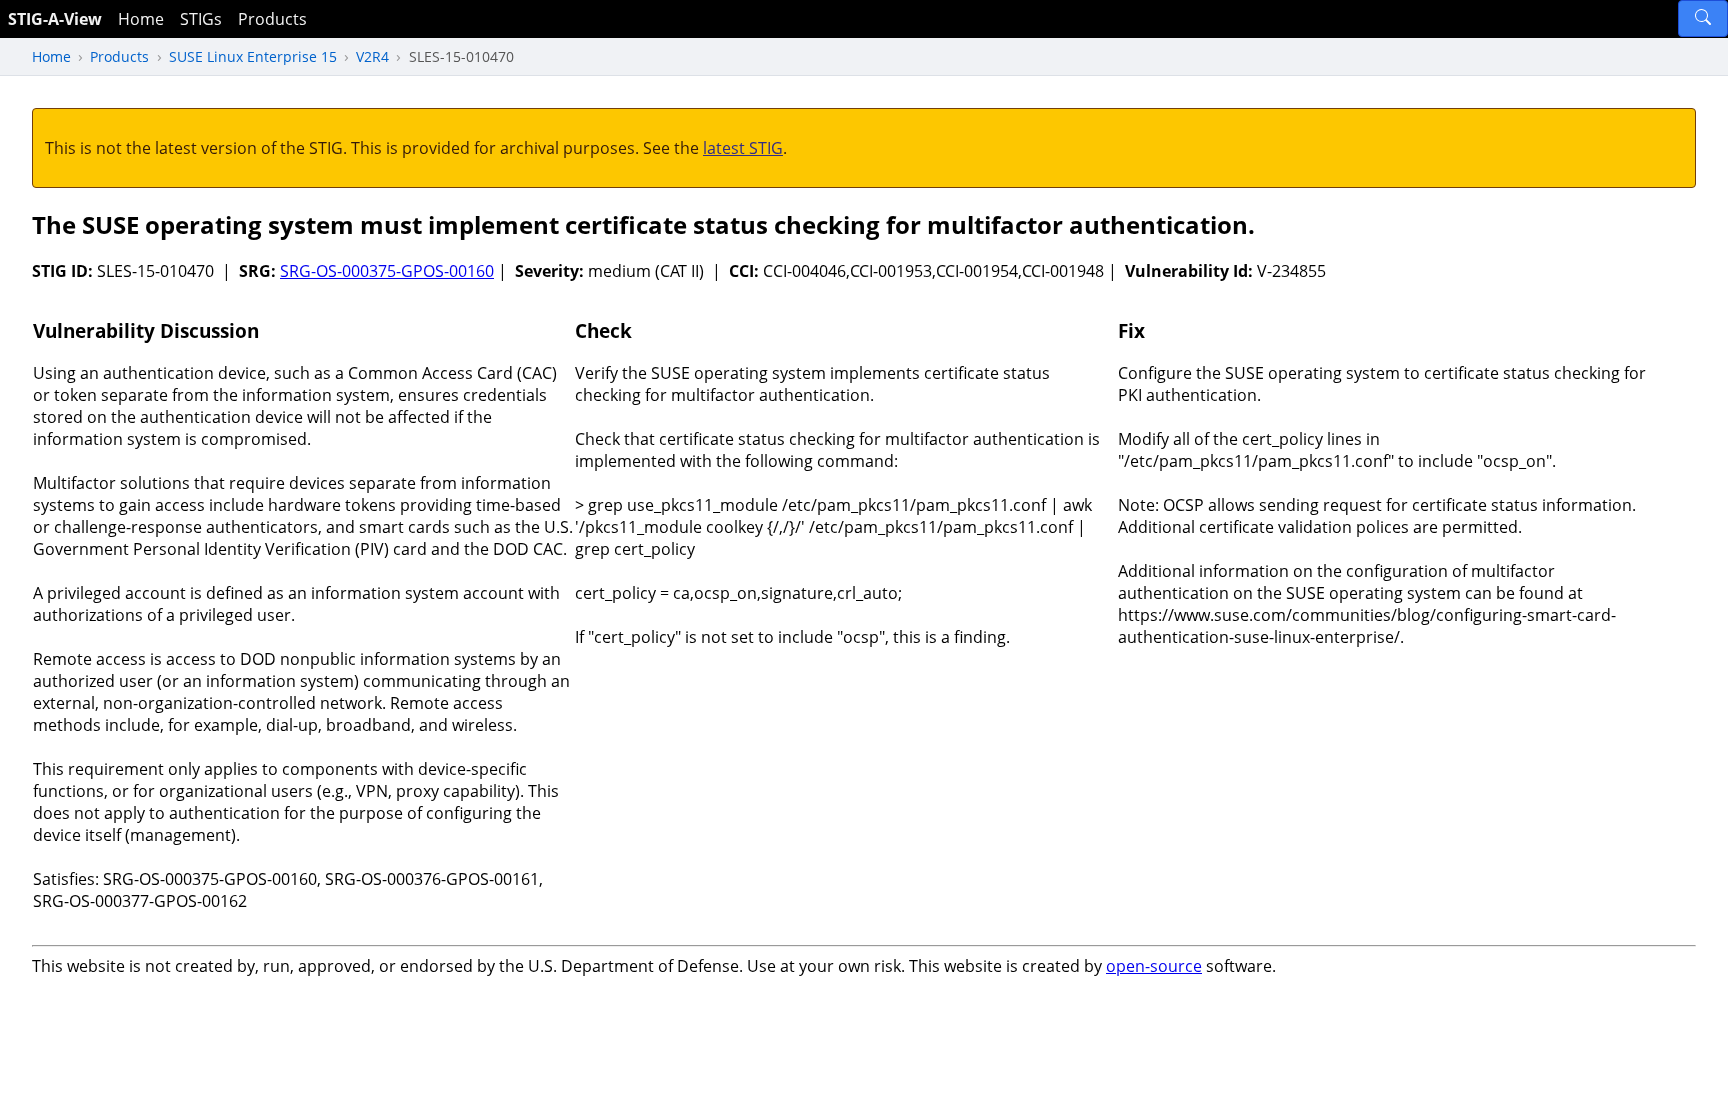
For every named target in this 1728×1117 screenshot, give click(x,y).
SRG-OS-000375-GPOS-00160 (387, 271)
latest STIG (743, 148)
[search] (1703, 18)
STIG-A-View (55, 19)
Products (272, 19)
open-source (1154, 966)
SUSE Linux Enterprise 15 (253, 56)
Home (141, 19)
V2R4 (372, 56)
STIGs (201, 19)
